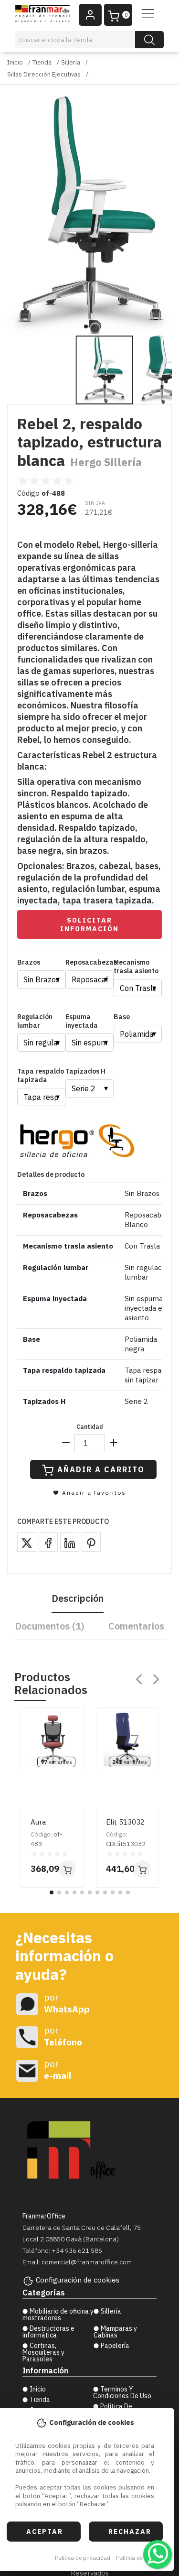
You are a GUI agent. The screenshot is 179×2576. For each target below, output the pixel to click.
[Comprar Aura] (67, 1869)
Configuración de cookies (78, 2280)
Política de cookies (140, 2558)
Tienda (42, 62)
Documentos (50, 1626)
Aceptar (45, 2532)
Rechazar (130, 2532)
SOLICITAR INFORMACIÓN (89, 924)
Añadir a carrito (101, 1469)
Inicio (15, 62)
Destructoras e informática (48, 2332)
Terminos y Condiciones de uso (122, 2392)
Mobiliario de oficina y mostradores (58, 2315)
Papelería (115, 2346)
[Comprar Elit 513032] (142, 1869)
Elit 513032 (125, 1822)
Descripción (78, 1598)
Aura (38, 1822)
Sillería (71, 62)
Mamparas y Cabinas (115, 2332)
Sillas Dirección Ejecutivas (44, 74)
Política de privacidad (83, 2558)
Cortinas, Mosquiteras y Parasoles (43, 2352)
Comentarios (136, 1626)
